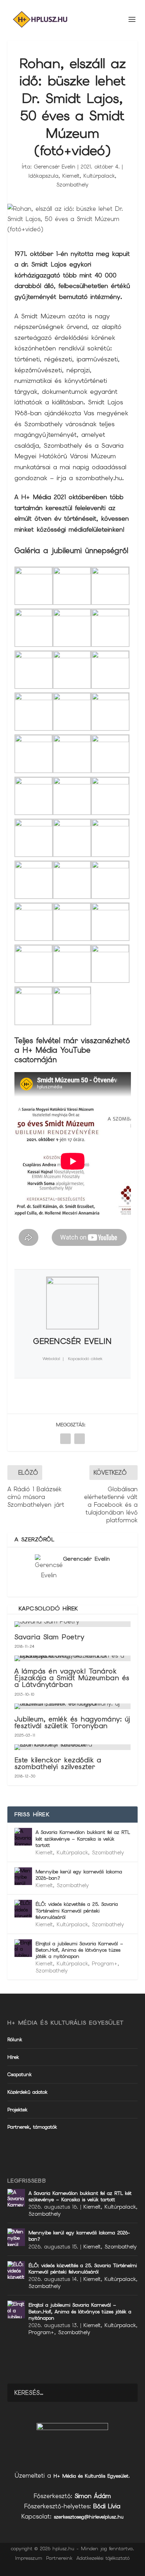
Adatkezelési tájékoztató (103, 2558)
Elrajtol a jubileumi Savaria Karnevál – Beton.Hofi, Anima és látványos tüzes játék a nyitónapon (79, 1950)
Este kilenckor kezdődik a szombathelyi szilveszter (58, 1763)
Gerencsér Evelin (55, 167)
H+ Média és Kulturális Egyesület (91, 2476)
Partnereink (59, 2558)
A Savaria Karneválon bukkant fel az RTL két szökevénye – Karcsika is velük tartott (83, 1838)
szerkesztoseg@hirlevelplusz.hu (89, 2517)
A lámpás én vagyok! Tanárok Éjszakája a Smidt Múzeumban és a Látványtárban (72, 1678)
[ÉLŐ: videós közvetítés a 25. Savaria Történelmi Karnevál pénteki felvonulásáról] (23, 1909)
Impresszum (29, 2558)
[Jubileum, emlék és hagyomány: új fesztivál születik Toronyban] (73, 1706)
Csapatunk (20, 2074)
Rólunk (15, 2039)
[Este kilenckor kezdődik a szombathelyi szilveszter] (73, 1747)
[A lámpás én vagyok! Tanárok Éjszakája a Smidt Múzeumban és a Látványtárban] (73, 1658)
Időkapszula (43, 176)
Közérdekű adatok (27, 2092)
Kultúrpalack (99, 176)
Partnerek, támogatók (32, 2127)
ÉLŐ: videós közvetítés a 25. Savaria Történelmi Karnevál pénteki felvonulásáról (77, 1910)
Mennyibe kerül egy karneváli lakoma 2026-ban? (79, 1875)
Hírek (13, 2057)
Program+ (105, 1964)
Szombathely (72, 185)
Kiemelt (71, 176)
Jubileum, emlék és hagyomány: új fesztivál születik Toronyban (72, 1723)
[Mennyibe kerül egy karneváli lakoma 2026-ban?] (23, 1876)
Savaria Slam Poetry (49, 1637)
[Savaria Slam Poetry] (73, 1624)
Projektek (17, 2110)
